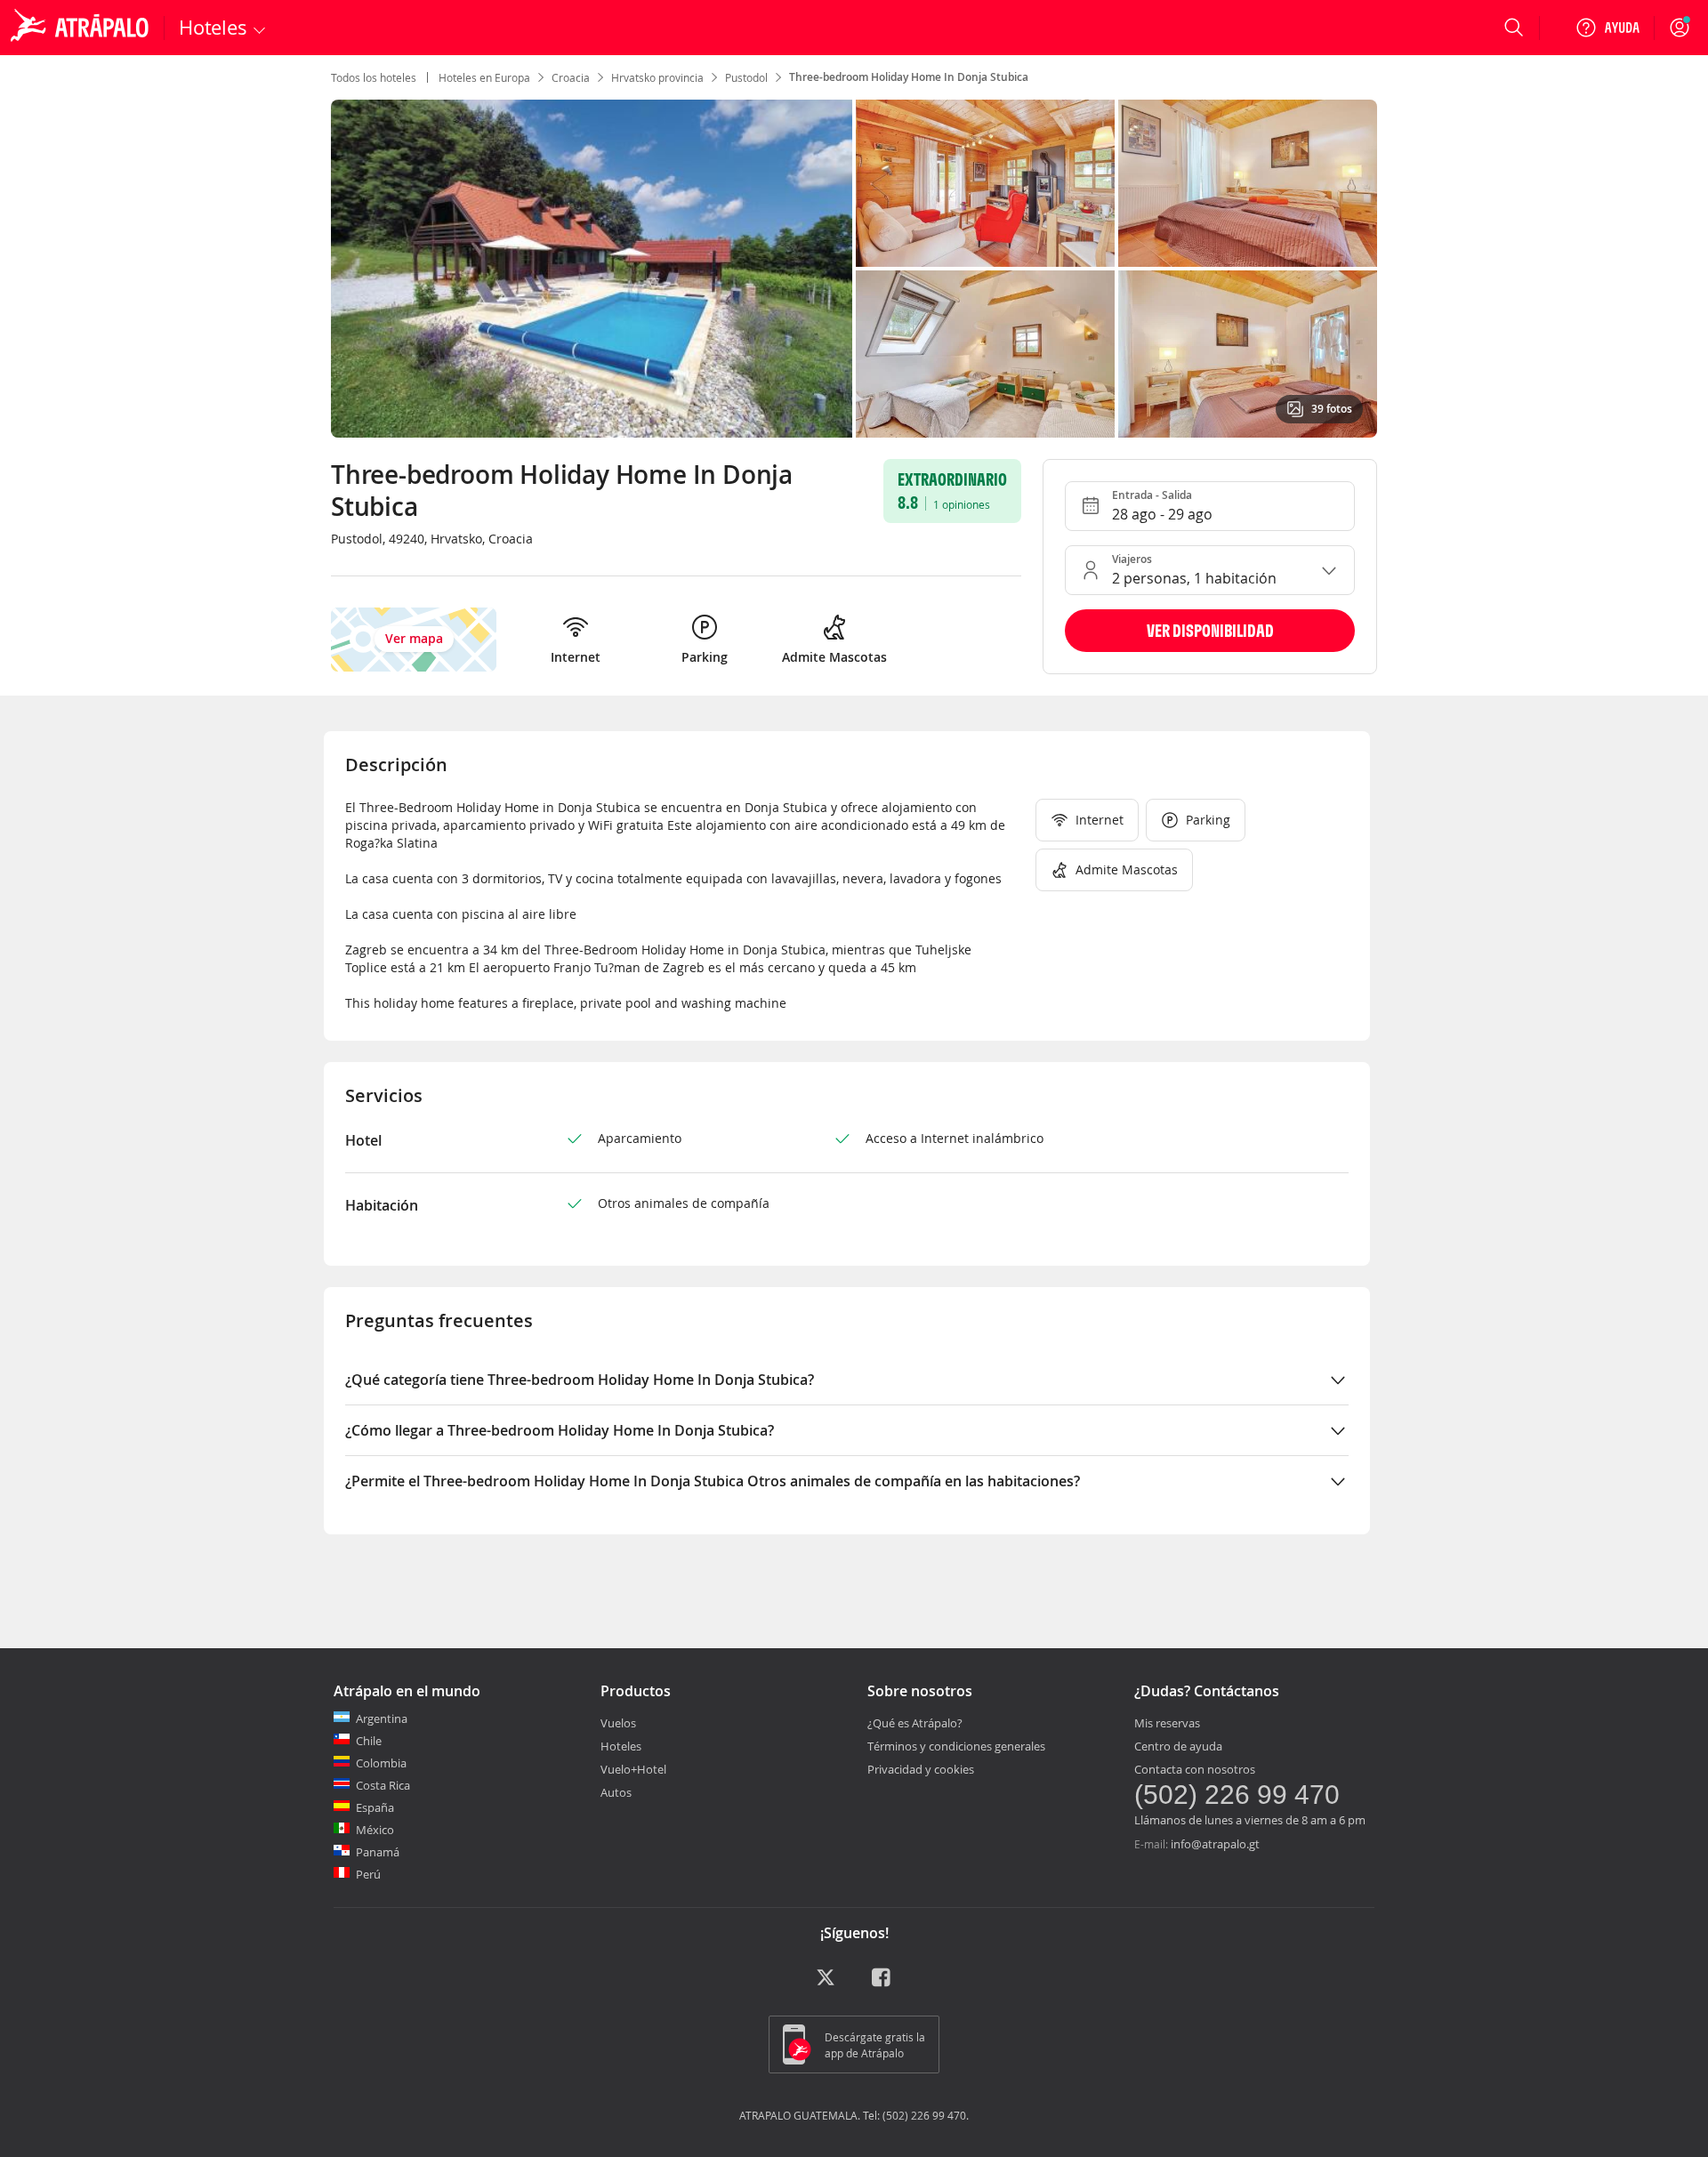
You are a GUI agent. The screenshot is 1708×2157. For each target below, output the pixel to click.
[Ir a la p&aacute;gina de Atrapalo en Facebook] (882, 1984)
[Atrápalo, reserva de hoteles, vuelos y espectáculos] (82, 28)
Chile (369, 1741)
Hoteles (621, 1746)
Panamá (378, 1852)
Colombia (381, 1763)
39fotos (1332, 409)
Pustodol (746, 77)
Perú (368, 1874)
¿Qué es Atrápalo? (915, 1723)
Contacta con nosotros (1195, 1769)
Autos (616, 1792)
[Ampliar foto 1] (985, 183)
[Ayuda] (1607, 28)
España (375, 1807)
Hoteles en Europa (484, 77)
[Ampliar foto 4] (1248, 354)
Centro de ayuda (1178, 1746)
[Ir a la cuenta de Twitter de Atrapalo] (826, 1984)
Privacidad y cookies (921, 1769)
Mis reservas (1167, 1723)
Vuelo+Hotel (633, 1769)
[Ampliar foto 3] (985, 354)
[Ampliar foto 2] (1248, 183)
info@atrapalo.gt (1215, 1844)
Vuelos (618, 1723)
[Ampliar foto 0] (592, 269)
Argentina (382, 1718)
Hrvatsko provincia (657, 77)
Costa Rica (383, 1785)
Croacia (571, 77)
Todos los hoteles (374, 77)
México (375, 1830)
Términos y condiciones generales (956, 1746)
